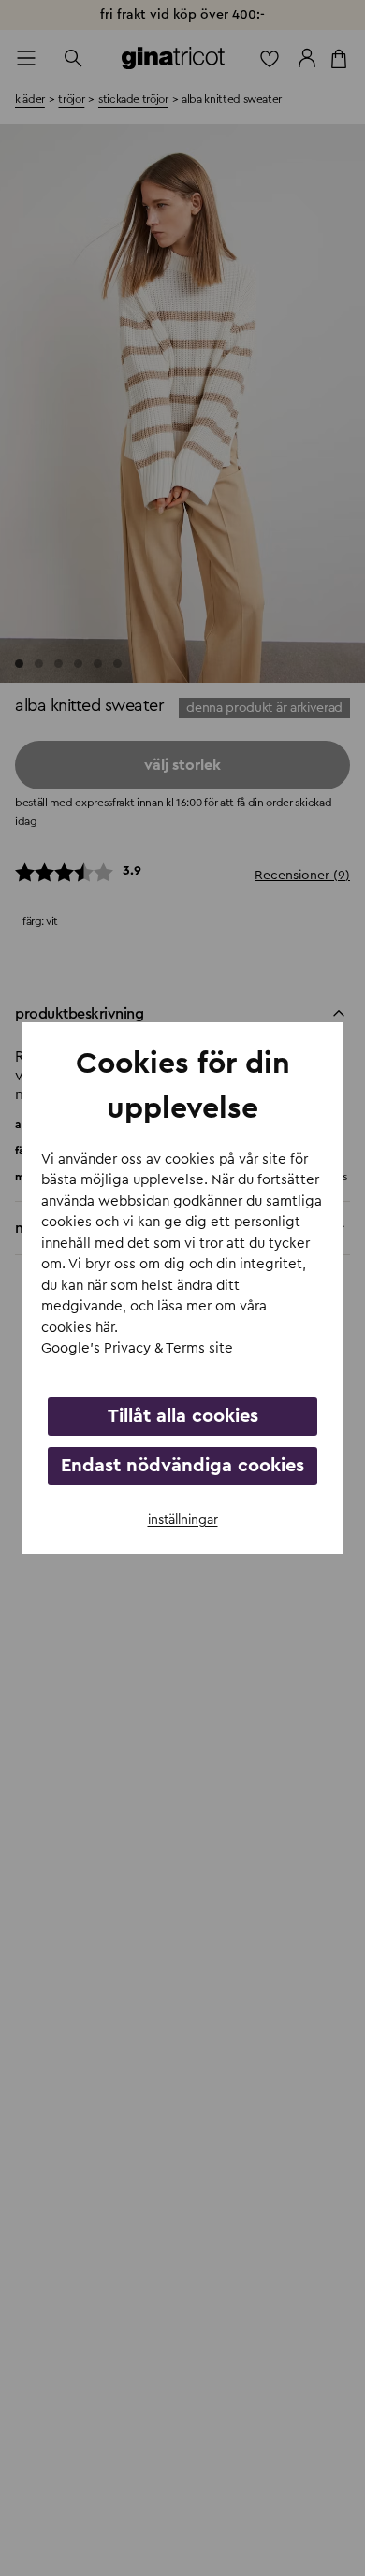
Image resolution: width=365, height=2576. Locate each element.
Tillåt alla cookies (183, 1416)
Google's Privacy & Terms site (137, 1348)
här (105, 1328)
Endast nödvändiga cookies (182, 1466)
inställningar (183, 1520)
